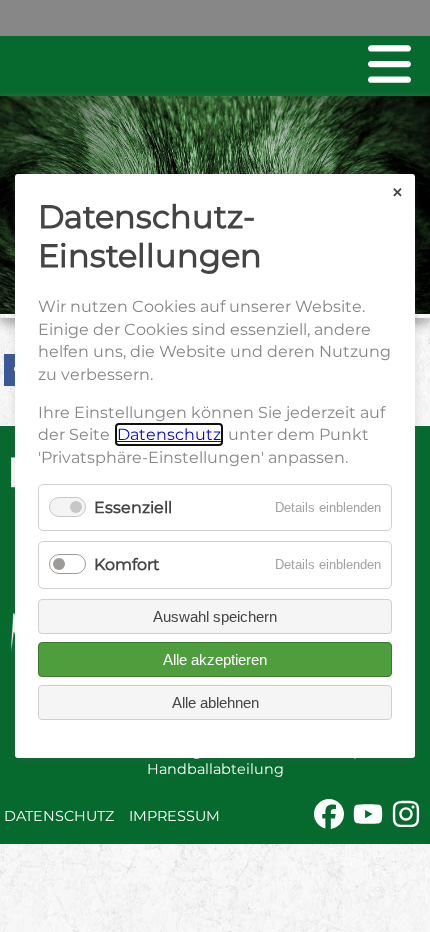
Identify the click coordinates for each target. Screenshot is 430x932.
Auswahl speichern (215, 616)
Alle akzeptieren (215, 659)
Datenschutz (59, 816)
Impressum (174, 816)
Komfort (127, 565)
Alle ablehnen (215, 702)
